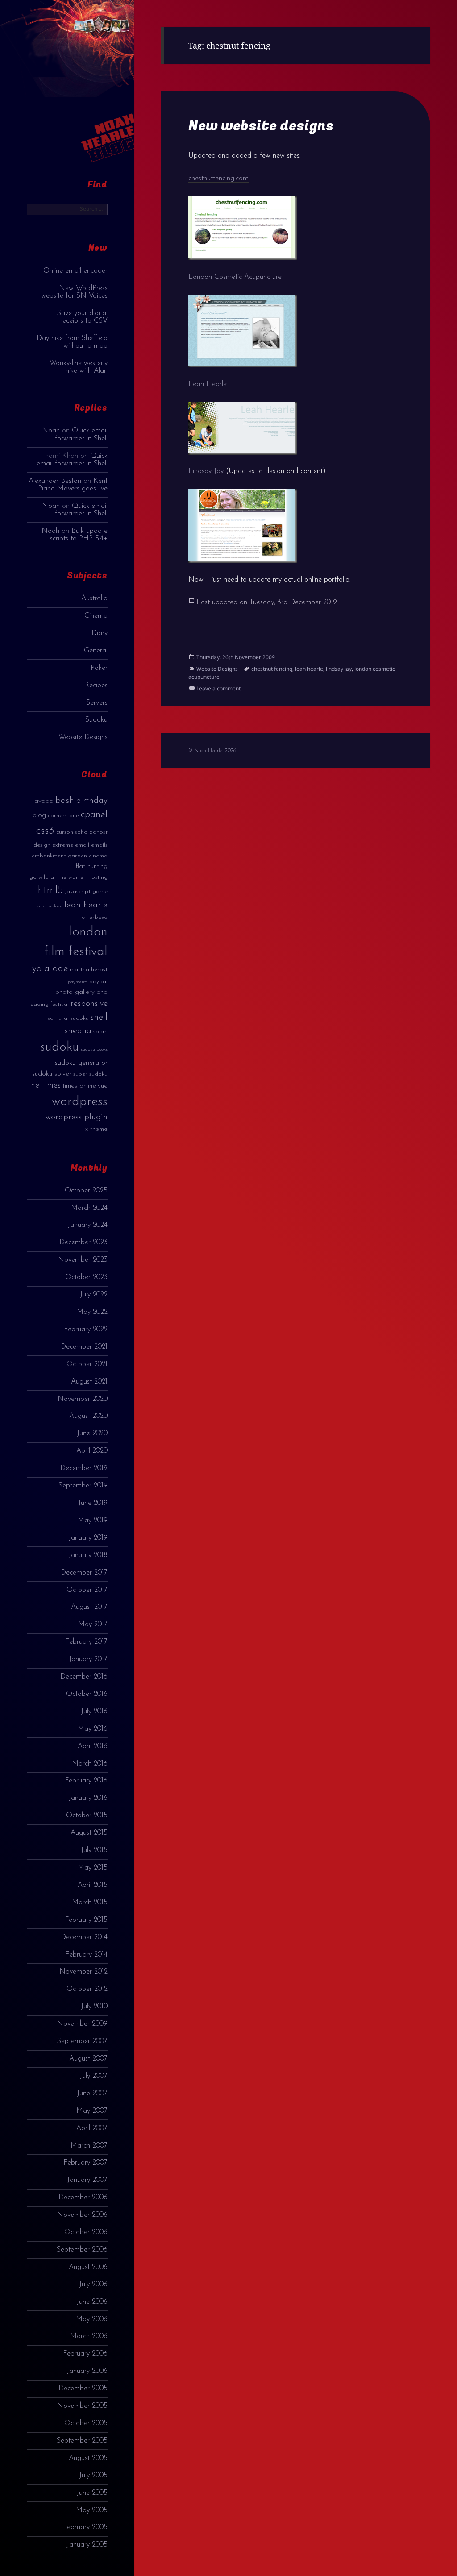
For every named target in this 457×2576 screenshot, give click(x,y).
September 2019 (83, 1486)
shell (99, 1017)
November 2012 (83, 1972)
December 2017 (84, 1573)
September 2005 (82, 2441)
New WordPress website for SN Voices (74, 292)
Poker (99, 668)
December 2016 (84, 1677)
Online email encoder (75, 271)
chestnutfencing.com (218, 179)
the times (44, 1086)
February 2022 (86, 1330)
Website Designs (83, 737)
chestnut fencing (272, 669)
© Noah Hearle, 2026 (212, 751)
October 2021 (87, 1364)
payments (78, 982)
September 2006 (82, 2250)
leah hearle (86, 905)
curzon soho (72, 832)
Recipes (96, 686)
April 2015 (93, 1885)
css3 (45, 831)
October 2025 (86, 1191)
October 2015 (87, 1816)
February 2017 (86, 1642)
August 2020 (88, 1416)
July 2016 (94, 1712)
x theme (96, 1129)
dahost (98, 832)
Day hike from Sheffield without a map (72, 342)
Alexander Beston (55, 481)
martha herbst (89, 970)
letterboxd (94, 917)
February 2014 (86, 1955)
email (82, 845)
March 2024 (89, 1208)
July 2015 (94, 1850)
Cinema (96, 616)
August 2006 (88, 2267)
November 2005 (82, 2406)
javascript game (86, 891)
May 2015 (93, 1868)
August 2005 (88, 2458)
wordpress (80, 1102)
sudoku (60, 1047)
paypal (98, 982)
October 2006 (86, 2232)
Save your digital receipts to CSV (82, 317)
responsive (89, 1004)
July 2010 (94, 2007)
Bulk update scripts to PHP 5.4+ (79, 535)
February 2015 (86, 1920)
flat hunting (91, 866)
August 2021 (89, 1382)
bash (65, 801)
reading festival (48, 1004)
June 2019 (93, 1503)
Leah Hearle (208, 384)
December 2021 (84, 1347)
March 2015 (90, 1903)
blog (39, 816)
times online (79, 1086)
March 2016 (90, 1764)
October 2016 (87, 1694)
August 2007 (88, 2059)
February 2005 (85, 2527)
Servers (97, 703)
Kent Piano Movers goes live (73, 485)
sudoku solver (52, 1074)
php (102, 992)
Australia (94, 598)
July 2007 (93, 2076)
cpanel (94, 815)
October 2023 (86, 1277)
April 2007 (92, 2128)
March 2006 (89, 2336)
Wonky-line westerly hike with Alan (79, 367)
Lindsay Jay (206, 471)
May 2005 (92, 2510)
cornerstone (63, 816)
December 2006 (83, 2198)
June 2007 (92, 2094)
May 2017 (93, 1625)
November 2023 (83, 1260)
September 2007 (82, 2041)
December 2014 (84, 1937)
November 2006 (82, 2215)
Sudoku (96, 720)
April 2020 (92, 1451)
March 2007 (89, 2146)
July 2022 (94, 1295)
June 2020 (92, 1433)
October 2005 (86, 2423)
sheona (78, 1031)
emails (99, 845)
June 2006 (92, 2302)
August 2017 (89, 1607)
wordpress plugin (77, 1117)
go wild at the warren (58, 877)
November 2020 (83, 1399)
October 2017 (87, 1590)
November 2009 (82, 2024)
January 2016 (88, 1798)
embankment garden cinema (70, 856)
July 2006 (93, 2285)
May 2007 (92, 2111)
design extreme (53, 845)
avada (44, 801)
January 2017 (88, 1659)
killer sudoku (50, 906)
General (96, 651)
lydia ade (49, 969)
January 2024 (87, 1225)
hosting (98, 877)
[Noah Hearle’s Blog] (101, 89)
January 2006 (87, 2371)
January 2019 (88, 1538)
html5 (51, 890)
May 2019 (93, 1521)
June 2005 (92, 2493)
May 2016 (93, 1729)
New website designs (261, 126)
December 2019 (84, 1468)
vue (103, 1086)
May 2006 (92, 2319)
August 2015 (89, 1833)
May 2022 (92, 1312)
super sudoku (90, 1074)
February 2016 (86, 1781)
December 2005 (83, 2389)
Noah (51, 431)
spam (100, 1032)
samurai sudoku (68, 1018)
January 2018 (88, 1555)
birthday (92, 801)
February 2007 (85, 2163)
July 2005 (93, 2476)
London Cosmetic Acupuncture (235, 277)
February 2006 (85, 2354)
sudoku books (94, 1049)
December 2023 (83, 1242)
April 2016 (93, 1746)
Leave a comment (218, 688)
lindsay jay (339, 669)
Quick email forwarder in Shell (81, 434)
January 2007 (87, 2180)
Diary (100, 633)
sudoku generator (81, 1063)
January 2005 (87, 2545)
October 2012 (87, 1989)
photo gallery (75, 992)
